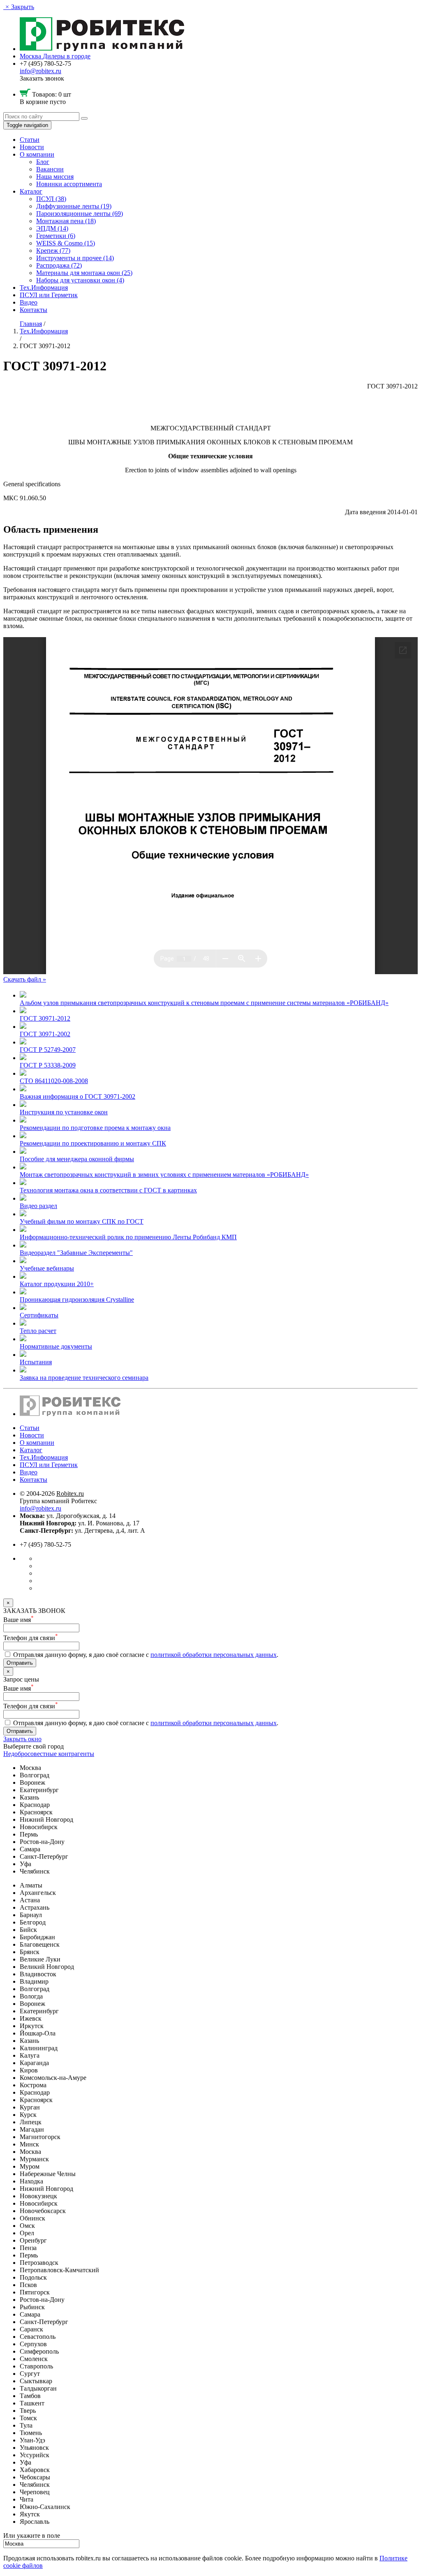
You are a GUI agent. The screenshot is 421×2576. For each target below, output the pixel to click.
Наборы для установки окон (80, 280)
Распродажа (59, 265)
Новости (32, 147)
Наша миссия (55, 177)
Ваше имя (19, 1620)
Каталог (31, 191)
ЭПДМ (52, 228)
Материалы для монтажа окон (84, 273)
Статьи (30, 140)
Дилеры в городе (67, 56)
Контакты (34, 310)
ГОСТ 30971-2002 (45, 1034)
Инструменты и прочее (75, 258)
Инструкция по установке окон (64, 1112)
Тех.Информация (44, 288)
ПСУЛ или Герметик (49, 295)
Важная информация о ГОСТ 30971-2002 (77, 1096)
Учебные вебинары (47, 1268)
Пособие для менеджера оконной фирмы (77, 1159)
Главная (31, 324)
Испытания (36, 1362)
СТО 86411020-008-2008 (54, 1081)
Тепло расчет (38, 1331)
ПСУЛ (51, 199)
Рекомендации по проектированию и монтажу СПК (93, 1143)
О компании (37, 154)
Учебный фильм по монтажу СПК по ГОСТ (82, 1221)
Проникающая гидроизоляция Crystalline (77, 1300)
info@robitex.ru (40, 71)
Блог (43, 162)
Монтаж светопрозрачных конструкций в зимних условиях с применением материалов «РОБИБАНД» (164, 1175)
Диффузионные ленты (74, 206)
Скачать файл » (25, 979)
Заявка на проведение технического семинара (84, 1378)
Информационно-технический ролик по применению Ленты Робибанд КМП (128, 1237)
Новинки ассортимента (69, 184)
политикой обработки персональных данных (214, 1655)
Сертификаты (39, 1315)
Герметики (56, 236)
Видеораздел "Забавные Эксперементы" (76, 1253)
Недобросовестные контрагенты (49, 1754)
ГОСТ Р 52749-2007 (48, 1050)
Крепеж (53, 251)
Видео (29, 302)
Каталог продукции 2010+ (57, 1284)
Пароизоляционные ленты (80, 214)
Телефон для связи (31, 1638)
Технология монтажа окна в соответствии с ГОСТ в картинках (108, 1190)
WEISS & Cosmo (66, 243)
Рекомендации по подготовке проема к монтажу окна (95, 1128)
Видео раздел (38, 1206)
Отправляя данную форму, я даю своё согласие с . (145, 1655)
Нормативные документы (56, 1346)
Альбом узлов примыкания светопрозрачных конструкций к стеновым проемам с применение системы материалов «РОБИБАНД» (204, 1003)
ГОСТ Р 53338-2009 (48, 1065)
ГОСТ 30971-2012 (45, 1018)
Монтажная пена (66, 221)
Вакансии (50, 169)
